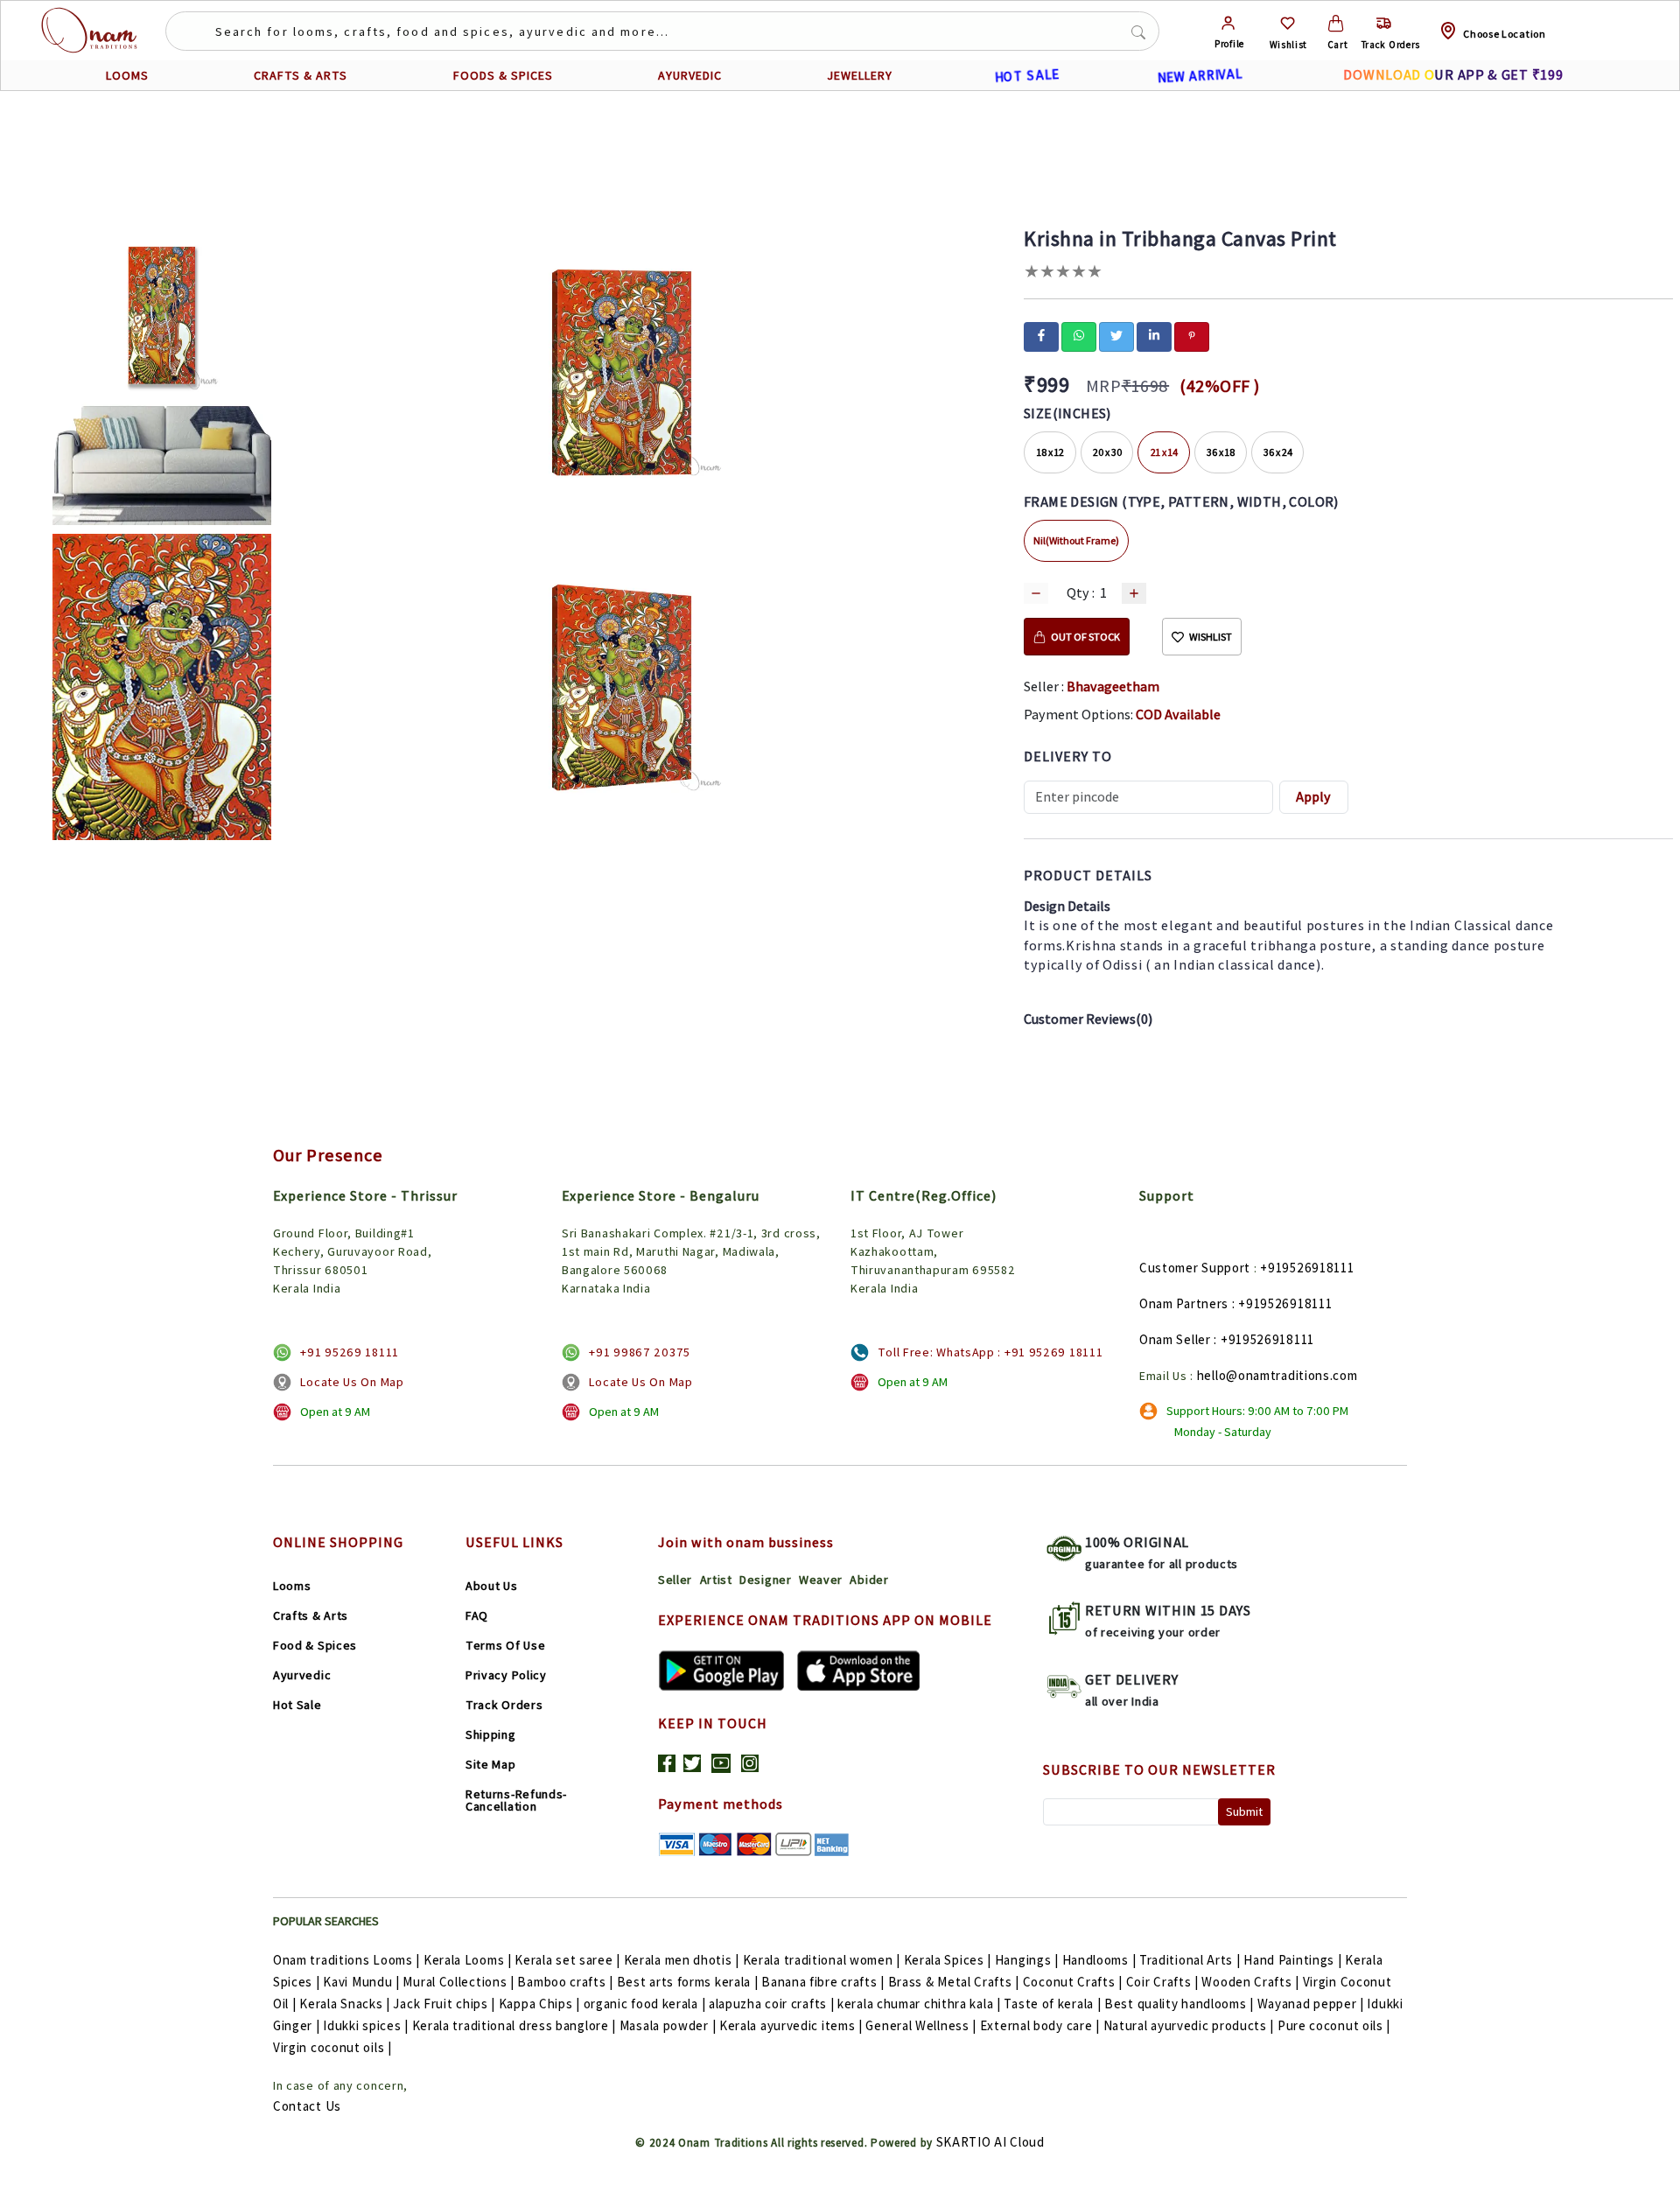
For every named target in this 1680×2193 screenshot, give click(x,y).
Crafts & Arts (311, 1615)
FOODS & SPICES (503, 75)
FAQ (477, 1615)
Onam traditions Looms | (346, 1960)
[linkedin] (1154, 335)
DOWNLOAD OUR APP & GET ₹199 (1453, 75)
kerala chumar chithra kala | (919, 2004)
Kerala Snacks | (345, 2004)
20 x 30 (1107, 452)
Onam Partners (1184, 1303)
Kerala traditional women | (822, 1960)
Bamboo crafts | (565, 1982)
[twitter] (1116, 335)
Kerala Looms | (468, 1960)
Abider (869, 1580)
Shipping (491, 1734)
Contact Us (307, 2106)
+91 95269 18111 (350, 1352)
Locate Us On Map (352, 1382)
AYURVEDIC (690, 75)
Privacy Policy (506, 1675)
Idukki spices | (366, 2025)
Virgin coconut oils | (332, 2047)
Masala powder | (668, 2025)
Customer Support (1195, 1268)
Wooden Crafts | (1250, 1982)
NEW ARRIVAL (1200, 75)
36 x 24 (1278, 452)
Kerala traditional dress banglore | (514, 2025)
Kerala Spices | (948, 1960)
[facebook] (1041, 335)
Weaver (821, 1580)
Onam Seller (1175, 1339)
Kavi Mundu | (361, 1982)
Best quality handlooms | (1179, 2004)
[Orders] (1384, 23)
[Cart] (1336, 23)
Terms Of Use (505, 1645)
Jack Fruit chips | (444, 2004)
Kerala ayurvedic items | (791, 2025)
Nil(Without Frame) (1076, 540)
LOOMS (127, 75)
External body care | (1040, 2025)
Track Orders (504, 1705)
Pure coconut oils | (1334, 2025)
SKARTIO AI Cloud (990, 2142)
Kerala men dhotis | (682, 1960)
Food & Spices (315, 1645)
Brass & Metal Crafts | (954, 1982)
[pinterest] (1192, 335)
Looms (292, 1586)
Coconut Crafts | (1073, 1982)
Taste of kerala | (1052, 2004)
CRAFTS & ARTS (301, 75)
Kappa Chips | (539, 2004)
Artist (716, 1580)
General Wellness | (921, 2025)
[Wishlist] (1288, 23)
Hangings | (1027, 1960)
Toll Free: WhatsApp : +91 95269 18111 (990, 1352)
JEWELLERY (860, 75)
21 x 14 (1164, 452)
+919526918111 (1307, 1268)
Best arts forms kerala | (688, 1982)
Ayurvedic (302, 1675)
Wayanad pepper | (1311, 2004)
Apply (1313, 797)
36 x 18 (1221, 452)
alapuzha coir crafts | (771, 2004)
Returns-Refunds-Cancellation (516, 1800)
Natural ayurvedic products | (1189, 2025)
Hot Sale (297, 1705)
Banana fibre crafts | (823, 1982)
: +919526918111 (1282, 1303)
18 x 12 (1050, 452)
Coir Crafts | (1162, 1982)
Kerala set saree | (567, 1960)
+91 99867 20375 (640, 1352)
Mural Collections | (458, 1982)
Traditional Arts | (1190, 1960)
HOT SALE (1026, 75)
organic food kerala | (645, 2004)
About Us (492, 1586)
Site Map (491, 1764)
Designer (766, 1580)
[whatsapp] (1079, 335)
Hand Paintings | (1292, 1960)
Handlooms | (1099, 1960)
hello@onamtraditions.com (1277, 1375)
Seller (675, 1580)
